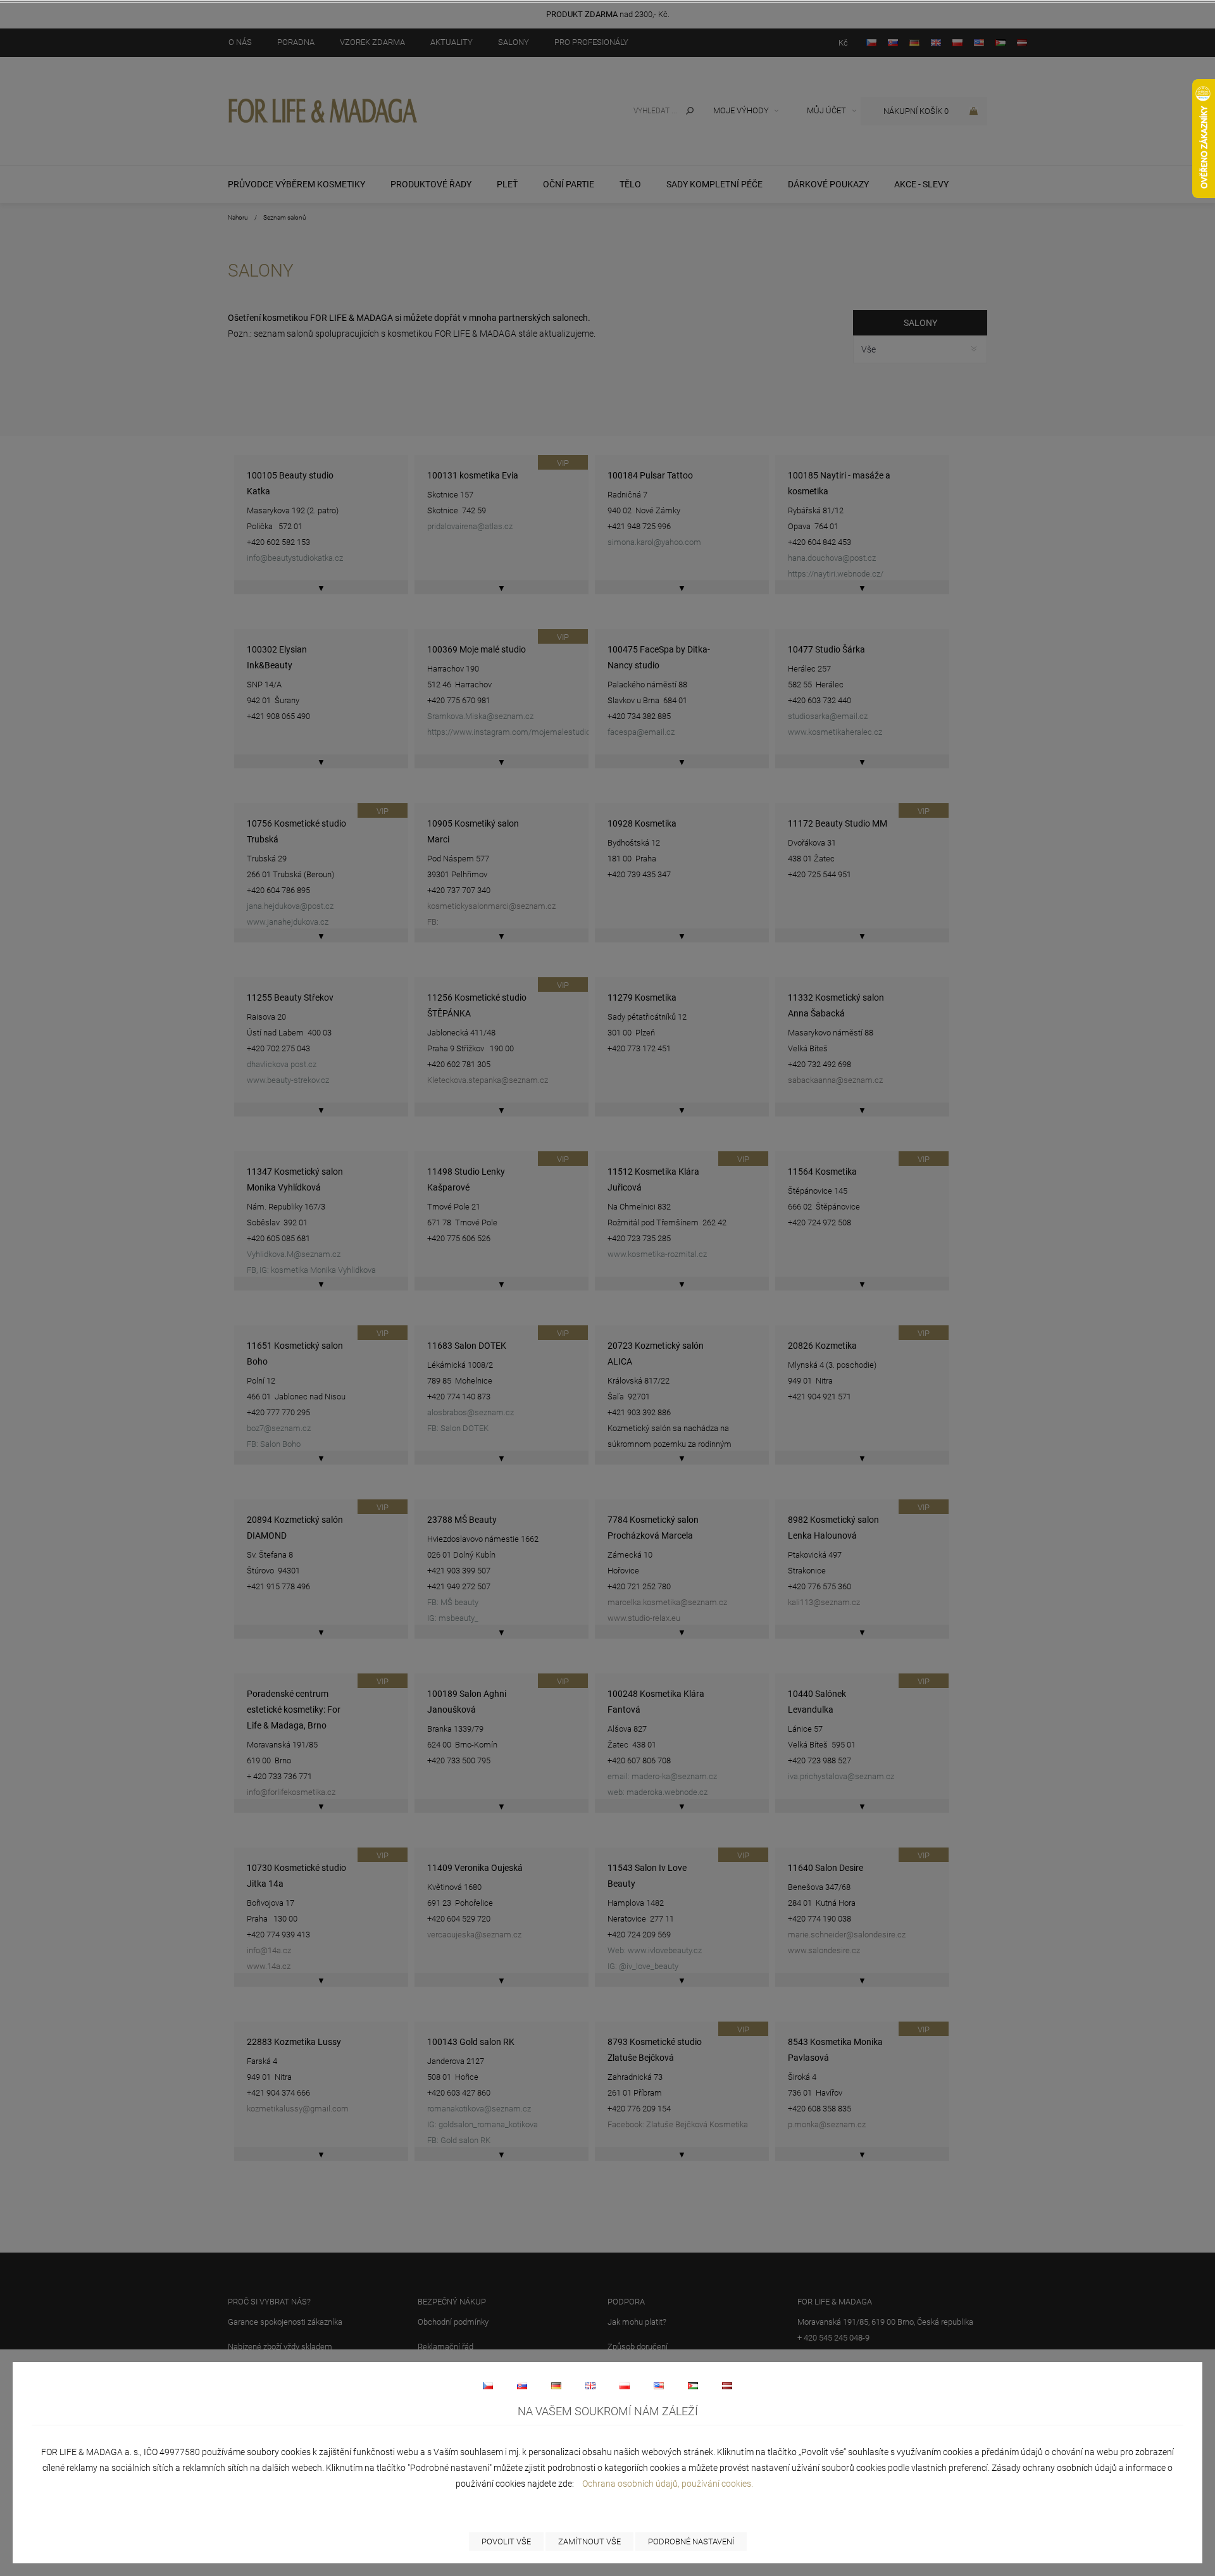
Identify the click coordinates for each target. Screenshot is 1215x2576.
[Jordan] (693, 2385)
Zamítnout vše (589, 2542)
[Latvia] (727, 2385)
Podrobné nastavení (691, 2542)
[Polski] (625, 2385)
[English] (590, 2385)
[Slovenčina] (522, 2385)
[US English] (659, 2385)
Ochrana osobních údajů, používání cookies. (668, 2484)
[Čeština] (488, 2385)
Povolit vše (506, 2542)
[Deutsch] (556, 2385)
